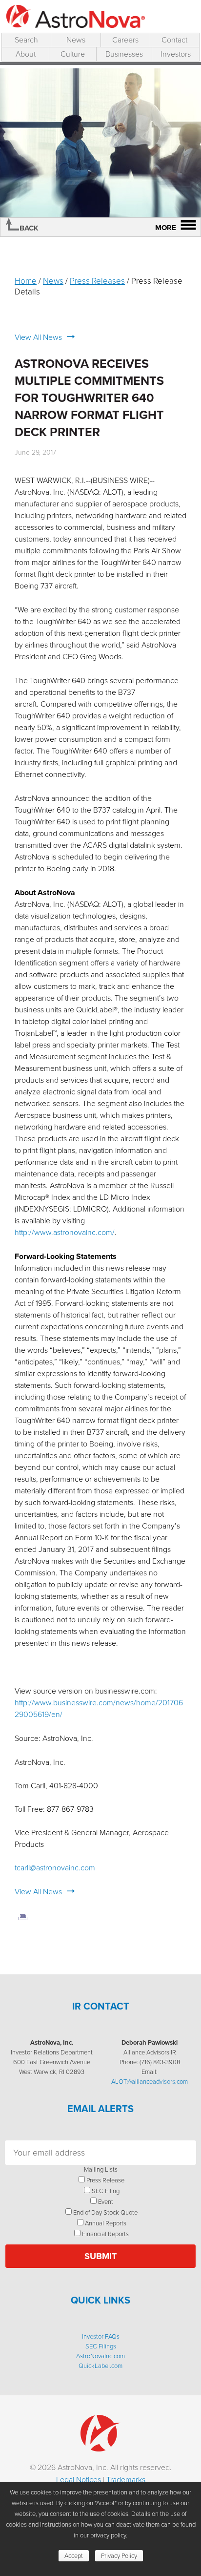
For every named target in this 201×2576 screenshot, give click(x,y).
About (26, 54)
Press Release (105, 2180)
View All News (38, 337)
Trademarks (126, 2480)
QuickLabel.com (100, 2366)
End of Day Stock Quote (105, 2212)
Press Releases (97, 281)
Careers (125, 40)
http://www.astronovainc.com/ (65, 1232)
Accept (74, 2556)
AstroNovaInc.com (100, 2356)
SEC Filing (106, 2191)
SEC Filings (101, 2346)
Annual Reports (106, 2223)
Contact (174, 40)
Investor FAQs (101, 2336)
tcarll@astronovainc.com (55, 1868)
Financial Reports (105, 2234)
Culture (73, 54)
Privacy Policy (119, 2556)
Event (106, 2202)
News (76, 40)
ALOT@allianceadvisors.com (150, 2082)
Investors (176, 54)
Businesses (124, 54)
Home (26, 281)
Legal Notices (79, 2480)
